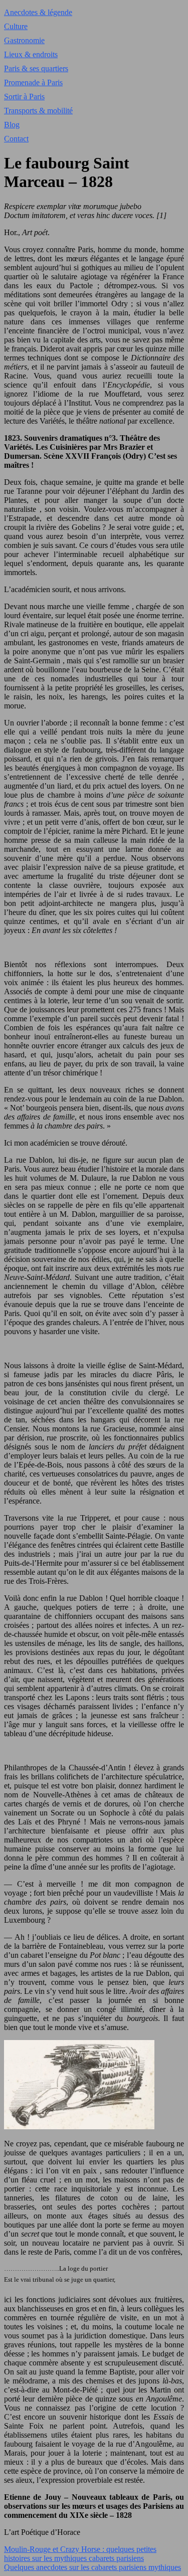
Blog (12, 125)
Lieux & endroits (31, 54)
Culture (16, 26)
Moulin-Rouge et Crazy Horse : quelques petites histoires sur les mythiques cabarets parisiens (80, 2554)
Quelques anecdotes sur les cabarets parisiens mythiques (92, 2567)
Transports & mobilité (38, 111)
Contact (16, 139)
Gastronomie (24, 40)
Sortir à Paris (24, 97)
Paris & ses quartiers (36, 68)
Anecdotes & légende (38, 12)
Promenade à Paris (33, 82)
